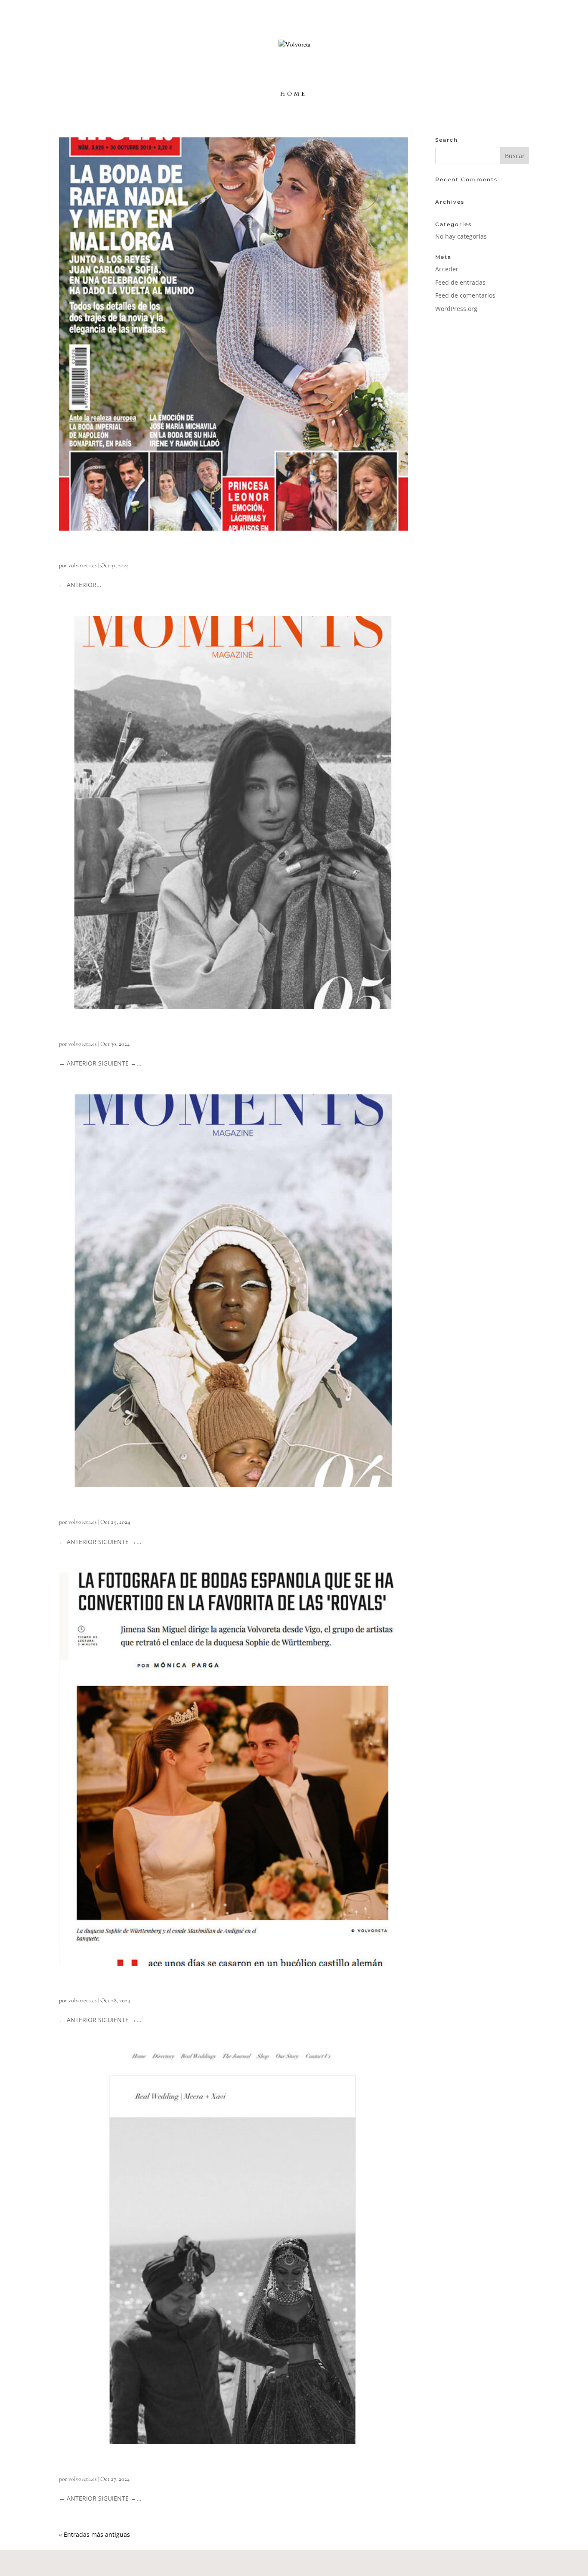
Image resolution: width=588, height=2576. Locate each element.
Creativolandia (336, 2562)
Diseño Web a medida (212, 2562)
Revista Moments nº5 (108, 1028)
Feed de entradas (460, 282)
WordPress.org (456, 309)
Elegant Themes (119, 2562)
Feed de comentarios (465, 295)
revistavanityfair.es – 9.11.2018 (127, 1985)
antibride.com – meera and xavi (132, 2463)
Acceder (447, 269)
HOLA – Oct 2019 (102, 550)
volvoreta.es (83, 565)
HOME (294, 94)
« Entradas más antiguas (94, 2534)
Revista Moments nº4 (108, 1506)
